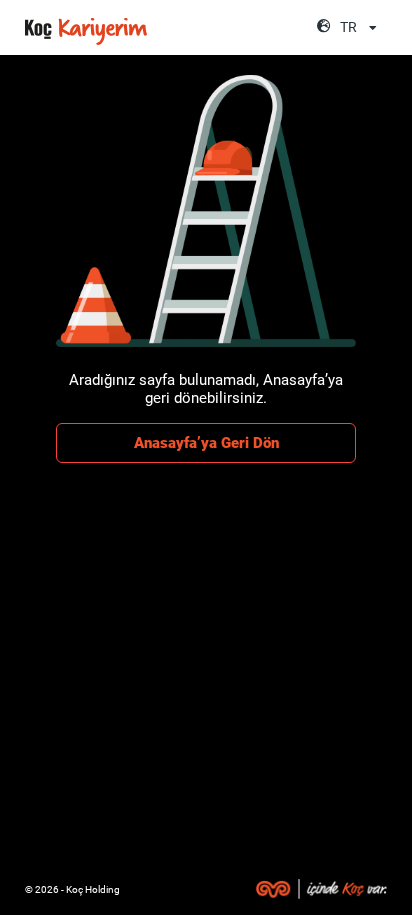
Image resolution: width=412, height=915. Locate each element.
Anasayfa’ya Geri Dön (206, 443)
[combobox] (361, 27)
